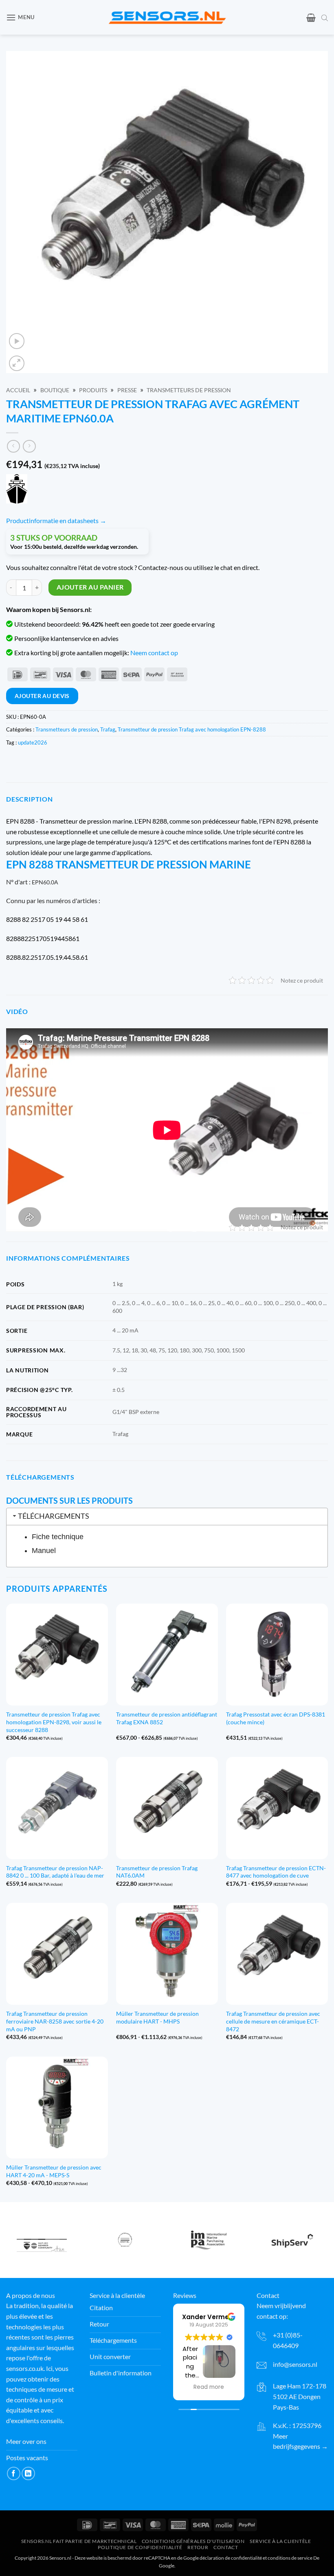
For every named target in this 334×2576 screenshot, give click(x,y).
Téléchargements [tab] (54, 1516)
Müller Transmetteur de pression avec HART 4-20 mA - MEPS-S (54, 2171)
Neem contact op (154, 653)
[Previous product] (29, 446)
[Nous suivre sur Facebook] (14, 2474)
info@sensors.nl (295, 2364)
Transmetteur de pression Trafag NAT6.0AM (157, 1872)
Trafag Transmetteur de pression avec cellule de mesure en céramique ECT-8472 (273, 2021)
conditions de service (290, 2558)
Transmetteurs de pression (189, 390)
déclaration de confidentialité (231, 2558)
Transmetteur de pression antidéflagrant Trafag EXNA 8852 (167, 1718)
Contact (226, 2547)
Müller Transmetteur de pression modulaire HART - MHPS (157, 2017)
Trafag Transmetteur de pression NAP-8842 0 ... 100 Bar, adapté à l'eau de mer (55, 1872)
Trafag (108, 729)
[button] (20, 17)
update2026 (33, 742)
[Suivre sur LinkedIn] (28, 2474)
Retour (198, 2547)
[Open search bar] (325, 18)
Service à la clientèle (280, 2541)
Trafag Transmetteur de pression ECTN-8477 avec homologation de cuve (276, 1872)
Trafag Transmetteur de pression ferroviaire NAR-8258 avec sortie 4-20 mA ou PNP (55, 2021)
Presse (127, 390)
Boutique (55, 390)
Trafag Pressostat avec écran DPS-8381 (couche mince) (276, 1718)
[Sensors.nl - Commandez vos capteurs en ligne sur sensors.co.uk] (167, 17)
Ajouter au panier (90, 587)
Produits (93, 390)
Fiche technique (58, 1537)
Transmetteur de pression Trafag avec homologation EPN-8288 (192, 729)
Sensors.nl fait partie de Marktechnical (79, 2541)
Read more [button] (209, 2387)
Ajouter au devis (42, 696)
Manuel (44, 1551)
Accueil (18, 390)
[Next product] (13, 446)
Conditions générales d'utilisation (193, 2541)
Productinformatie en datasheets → (56, 520)
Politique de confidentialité (140, 2547)
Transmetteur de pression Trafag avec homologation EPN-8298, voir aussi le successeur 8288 (54, 1722)
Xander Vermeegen (214, 2317)
